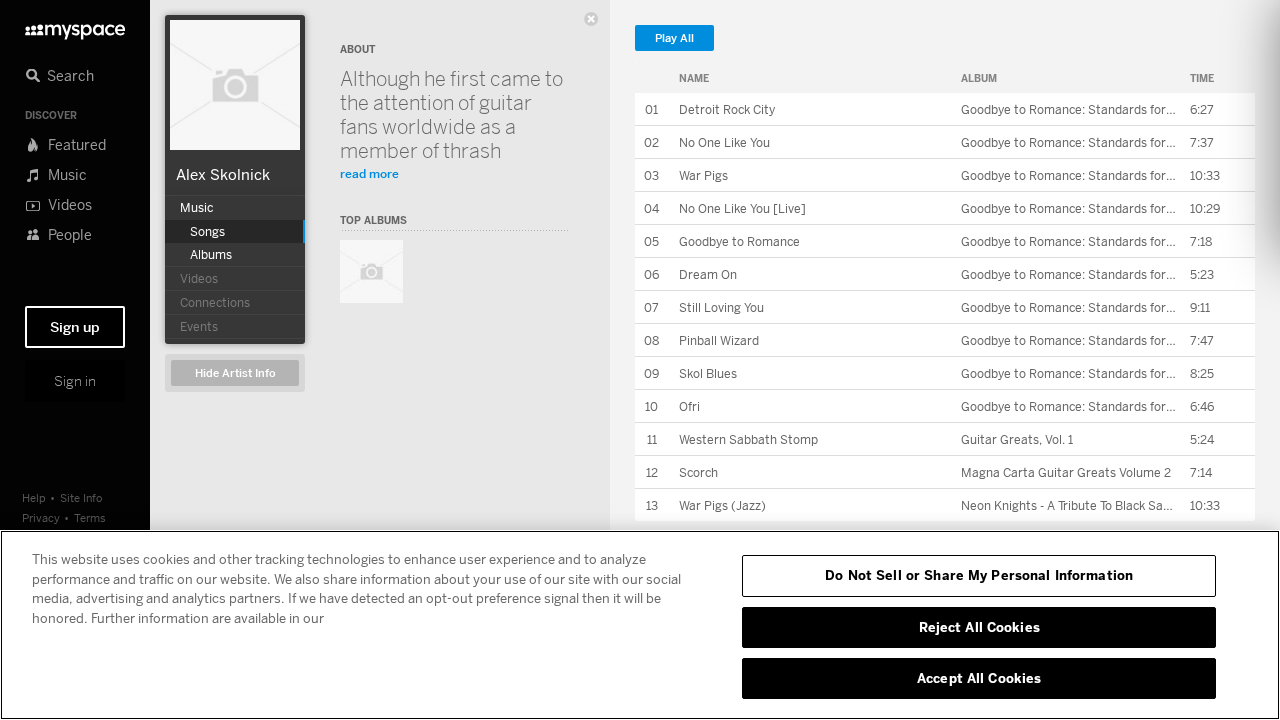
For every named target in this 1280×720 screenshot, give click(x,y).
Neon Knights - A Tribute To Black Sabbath (1078, 505)
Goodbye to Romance (739, 241)
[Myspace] (75, 26)
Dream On (708, 274)
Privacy (41, 517)
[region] (640, 625)
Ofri (689, 406)
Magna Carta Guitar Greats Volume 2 (1066, 472)
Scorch (698, 472)
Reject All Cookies (979, 627)
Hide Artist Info (235, 373)
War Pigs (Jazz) (722, 505)
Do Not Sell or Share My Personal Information (979, 575)
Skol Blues (708, 373)
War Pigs (703, 175)
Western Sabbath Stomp (748, 439)
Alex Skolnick (223, 174)
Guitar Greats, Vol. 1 (1017, 439)
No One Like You (724, 142)
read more (369, 173)
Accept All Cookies (979, 678)
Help (34, 497)
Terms (90, 517)
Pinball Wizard (719, 340)
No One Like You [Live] (742, 208)
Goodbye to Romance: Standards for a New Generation (1116, 109)
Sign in (75, 381)
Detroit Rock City (727, 109)
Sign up (75, 327)
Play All (674, 38)
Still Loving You (721, 307)
